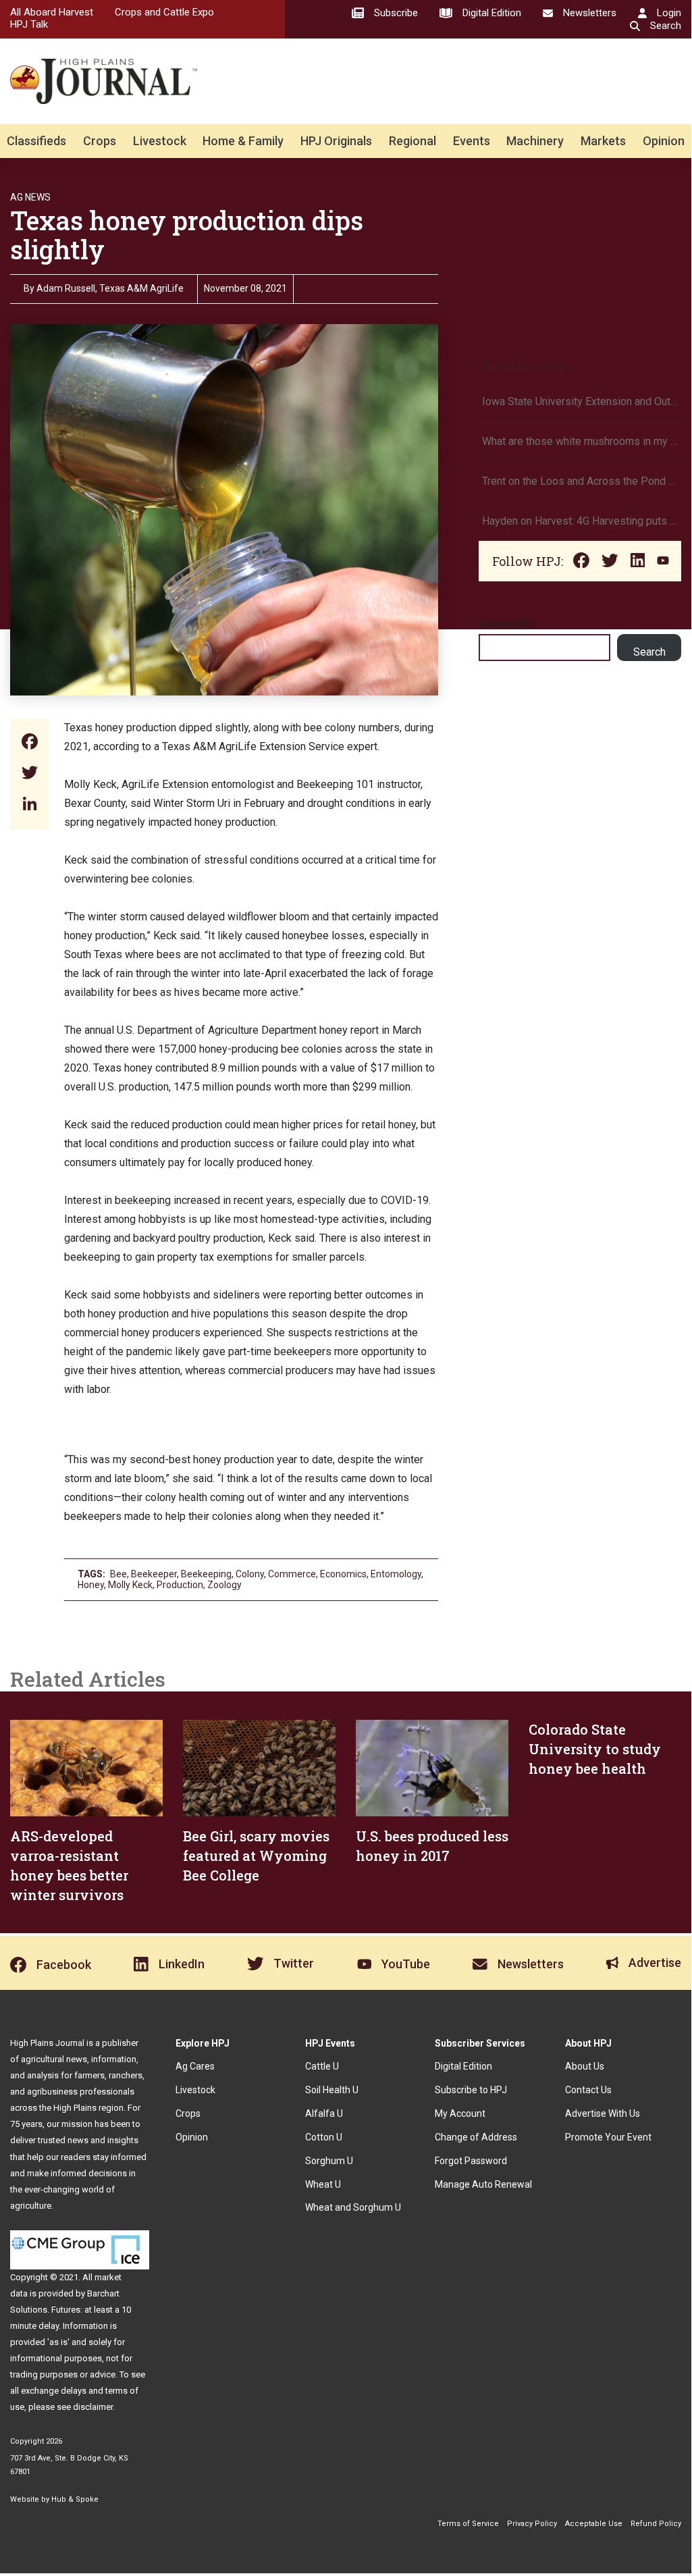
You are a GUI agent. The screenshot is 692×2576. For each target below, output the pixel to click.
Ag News (30, 197)
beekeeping (206, 1574)
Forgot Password (471, 2161)
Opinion (664, 141)
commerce (292, 1574)
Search (649, 652)
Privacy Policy (532, 2524)
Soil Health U (332, 2090)
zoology (224, 1585)
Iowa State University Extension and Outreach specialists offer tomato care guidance (580, 401)
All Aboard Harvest (52, 12)
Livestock (160, 141)
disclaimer (93, 2407)
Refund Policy (656, 2524)
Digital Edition (463, 2066)
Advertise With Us (603, 2113)
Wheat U (323, 2184)
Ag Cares (195, 2066)
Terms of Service (468, 2524)
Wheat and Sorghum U (353, 2207)
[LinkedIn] (30, 805)
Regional (412, 141)
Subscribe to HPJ (471, 2090)
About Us (585, 2066)
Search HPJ (506, 624)
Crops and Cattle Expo (164, 12)
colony (250, 1574)
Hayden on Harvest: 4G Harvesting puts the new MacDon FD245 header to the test (580, 521)
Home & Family (243, 141)
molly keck (130, 1585)
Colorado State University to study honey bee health (595, 1749)
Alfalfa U (324, 2113)
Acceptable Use (594, 2524)
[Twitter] (30, 774)
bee (118, 1574)
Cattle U (322, 2066)
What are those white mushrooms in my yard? (580, 441)
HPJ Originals (336, 141)
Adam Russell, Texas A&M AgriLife (110, 288)
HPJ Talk (29, 24)
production (180, 1585)
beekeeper (154, 1574)
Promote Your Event (608, 2137)
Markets (603, 141)
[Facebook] (30, 743)
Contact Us (588, 2090)
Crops (100, 141)
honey (91, 1585)
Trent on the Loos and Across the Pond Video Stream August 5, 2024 (580, 481)
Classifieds (36, 141)
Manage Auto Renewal (483, 2184)
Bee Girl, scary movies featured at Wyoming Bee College (256, 1856)
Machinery (535, 141)
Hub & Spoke (75, 2499)
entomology (396, 1574)
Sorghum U (329, 2161)
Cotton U (324, 2137)
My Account (460, 2113)
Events (472, 141)
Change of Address (476, 2137)
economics (343, 1574)
